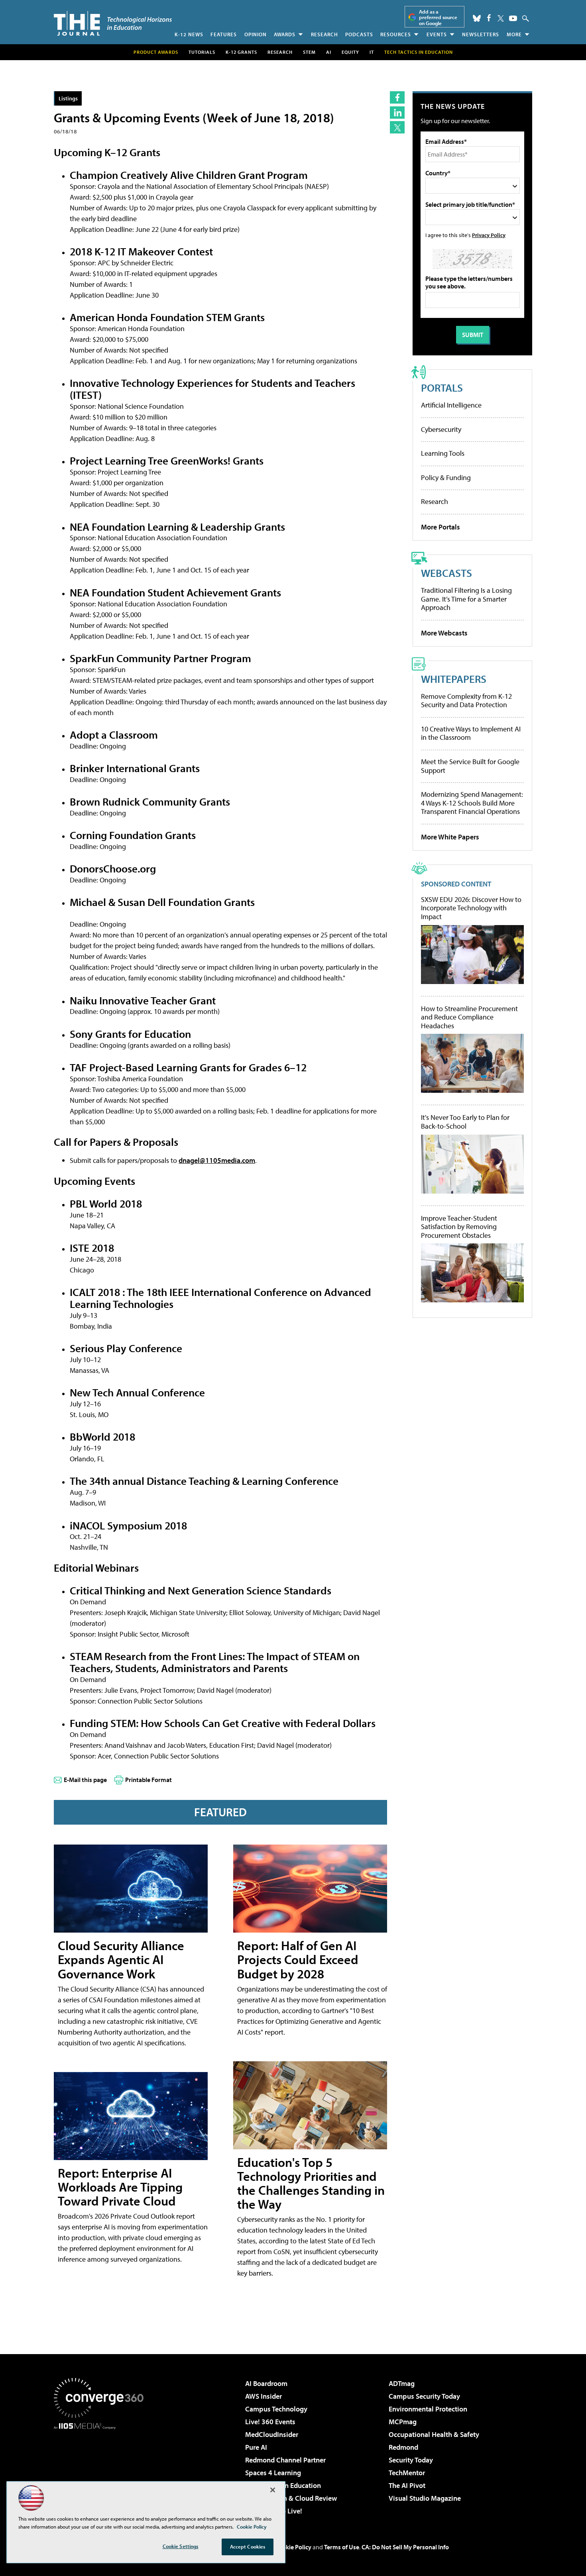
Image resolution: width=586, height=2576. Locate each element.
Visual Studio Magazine (425, 2498)
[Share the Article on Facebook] (397, 97)
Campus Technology (276, 2409)
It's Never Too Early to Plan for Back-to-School (465, 1122)
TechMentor (407, 2473)
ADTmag (402, 2383)
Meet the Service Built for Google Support (470, 766)
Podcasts (359, 34)
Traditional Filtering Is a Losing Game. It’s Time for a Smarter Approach (466, 599)
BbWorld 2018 (102, 1436)
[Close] (273, 2490)
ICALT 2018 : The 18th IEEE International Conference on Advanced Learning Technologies (220, 1298)
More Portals (440, 527)
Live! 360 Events (270, 2422)
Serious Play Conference (126, 1348)
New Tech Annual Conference (137, 1392)
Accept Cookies (248, 2547)
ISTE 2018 (92, 1248)
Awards (285, 34)
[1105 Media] (102, 2470)
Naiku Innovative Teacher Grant (143, 1000)
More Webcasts (444, 633)
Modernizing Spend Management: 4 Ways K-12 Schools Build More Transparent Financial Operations (472, 803)
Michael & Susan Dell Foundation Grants (162, 902)
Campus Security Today (424, 2396)
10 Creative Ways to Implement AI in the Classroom (471, 733)
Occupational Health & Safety (434, 2434)
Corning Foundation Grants (133, 835)
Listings (68, 98)
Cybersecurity (441, 429)
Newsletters (481, 34)
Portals (442, 387)
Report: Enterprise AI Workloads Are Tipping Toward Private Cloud (120, 2187)
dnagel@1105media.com (217, 1160)
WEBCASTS (446, 573)
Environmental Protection (428, 2409)
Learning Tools (443, 453)
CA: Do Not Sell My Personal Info (405, 2547)
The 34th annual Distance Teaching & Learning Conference (204, 1481)
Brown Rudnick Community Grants (150, 801)
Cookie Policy (293, 2547)
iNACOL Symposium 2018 (128, 1525)
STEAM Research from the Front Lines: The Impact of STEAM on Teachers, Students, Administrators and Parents (215, 1662)
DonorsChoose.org (113, 868)
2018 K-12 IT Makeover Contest (141, 251)
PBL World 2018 (106, 1203)
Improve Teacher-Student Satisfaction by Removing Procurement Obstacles (459, 1227)
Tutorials (202, 52)
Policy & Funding (446, 477)
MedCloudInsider (272, 2434)
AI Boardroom (266, 2383)
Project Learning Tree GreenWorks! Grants (167, 460)
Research (324, 34)
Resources (396, 34)
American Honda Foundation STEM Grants (167, 317)
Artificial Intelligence (451, 405)
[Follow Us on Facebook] (489, 18)
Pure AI (256, 2447)
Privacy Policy (489, 235)
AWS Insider (264, 2396)
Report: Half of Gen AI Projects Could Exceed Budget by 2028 (298, 1959)
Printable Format (148, 1780)
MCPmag (403, 2422)
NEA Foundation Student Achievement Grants (175, 592)
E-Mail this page (85, 1780)
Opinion (256, 34)
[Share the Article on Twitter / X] (397, 127)
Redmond (403, 2447)
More (514, 34)
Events (437, 34)
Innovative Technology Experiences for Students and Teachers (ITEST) (212, 389)
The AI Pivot (407, 2485)
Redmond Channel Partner (285, 2460)
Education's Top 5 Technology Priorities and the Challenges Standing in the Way (311, 2183)
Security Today (411, 2460)
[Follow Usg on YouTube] (513, 18)
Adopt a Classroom (114, 734)
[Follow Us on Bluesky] (477, 18)
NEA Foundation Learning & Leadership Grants (177, 526)
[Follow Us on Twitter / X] (501, 18)
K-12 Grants (241, 52)
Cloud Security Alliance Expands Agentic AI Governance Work (121, 1959)
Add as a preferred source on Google (438, 17)
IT (372, 52)
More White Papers (450, 837)
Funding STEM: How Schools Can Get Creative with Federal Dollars (223, 1723)
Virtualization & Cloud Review (291, 2498)
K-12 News (189, 34)
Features (224, 34)
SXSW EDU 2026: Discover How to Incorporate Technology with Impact (471, 908)
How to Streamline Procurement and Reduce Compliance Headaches (469, 1017)
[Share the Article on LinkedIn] (397, 113)
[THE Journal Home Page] (113, 23)
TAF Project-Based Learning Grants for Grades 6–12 (188, 1067)
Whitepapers (454, 679)
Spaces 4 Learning (273, 2473)
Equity (350, 52)
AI (329, 52)
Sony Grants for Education (130, 1034)
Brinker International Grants (135, 768)
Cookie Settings (181, 2546)
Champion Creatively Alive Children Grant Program (189, 175)
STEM (309, 52)
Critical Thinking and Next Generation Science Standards (201, 1590)
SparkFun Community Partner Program (160, 658)
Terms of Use (342, 2547)
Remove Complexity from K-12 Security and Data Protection (466, 701)
